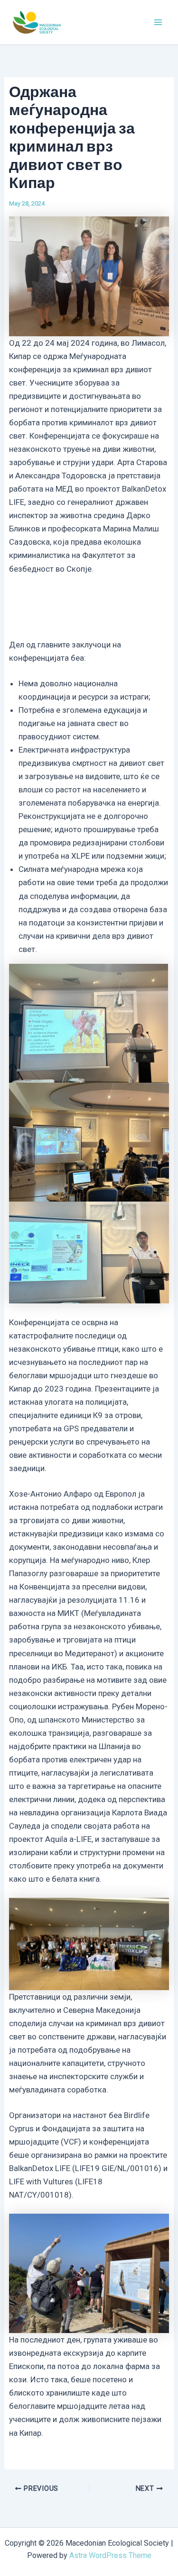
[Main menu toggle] (158, 22)
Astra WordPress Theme (110, 2555)
